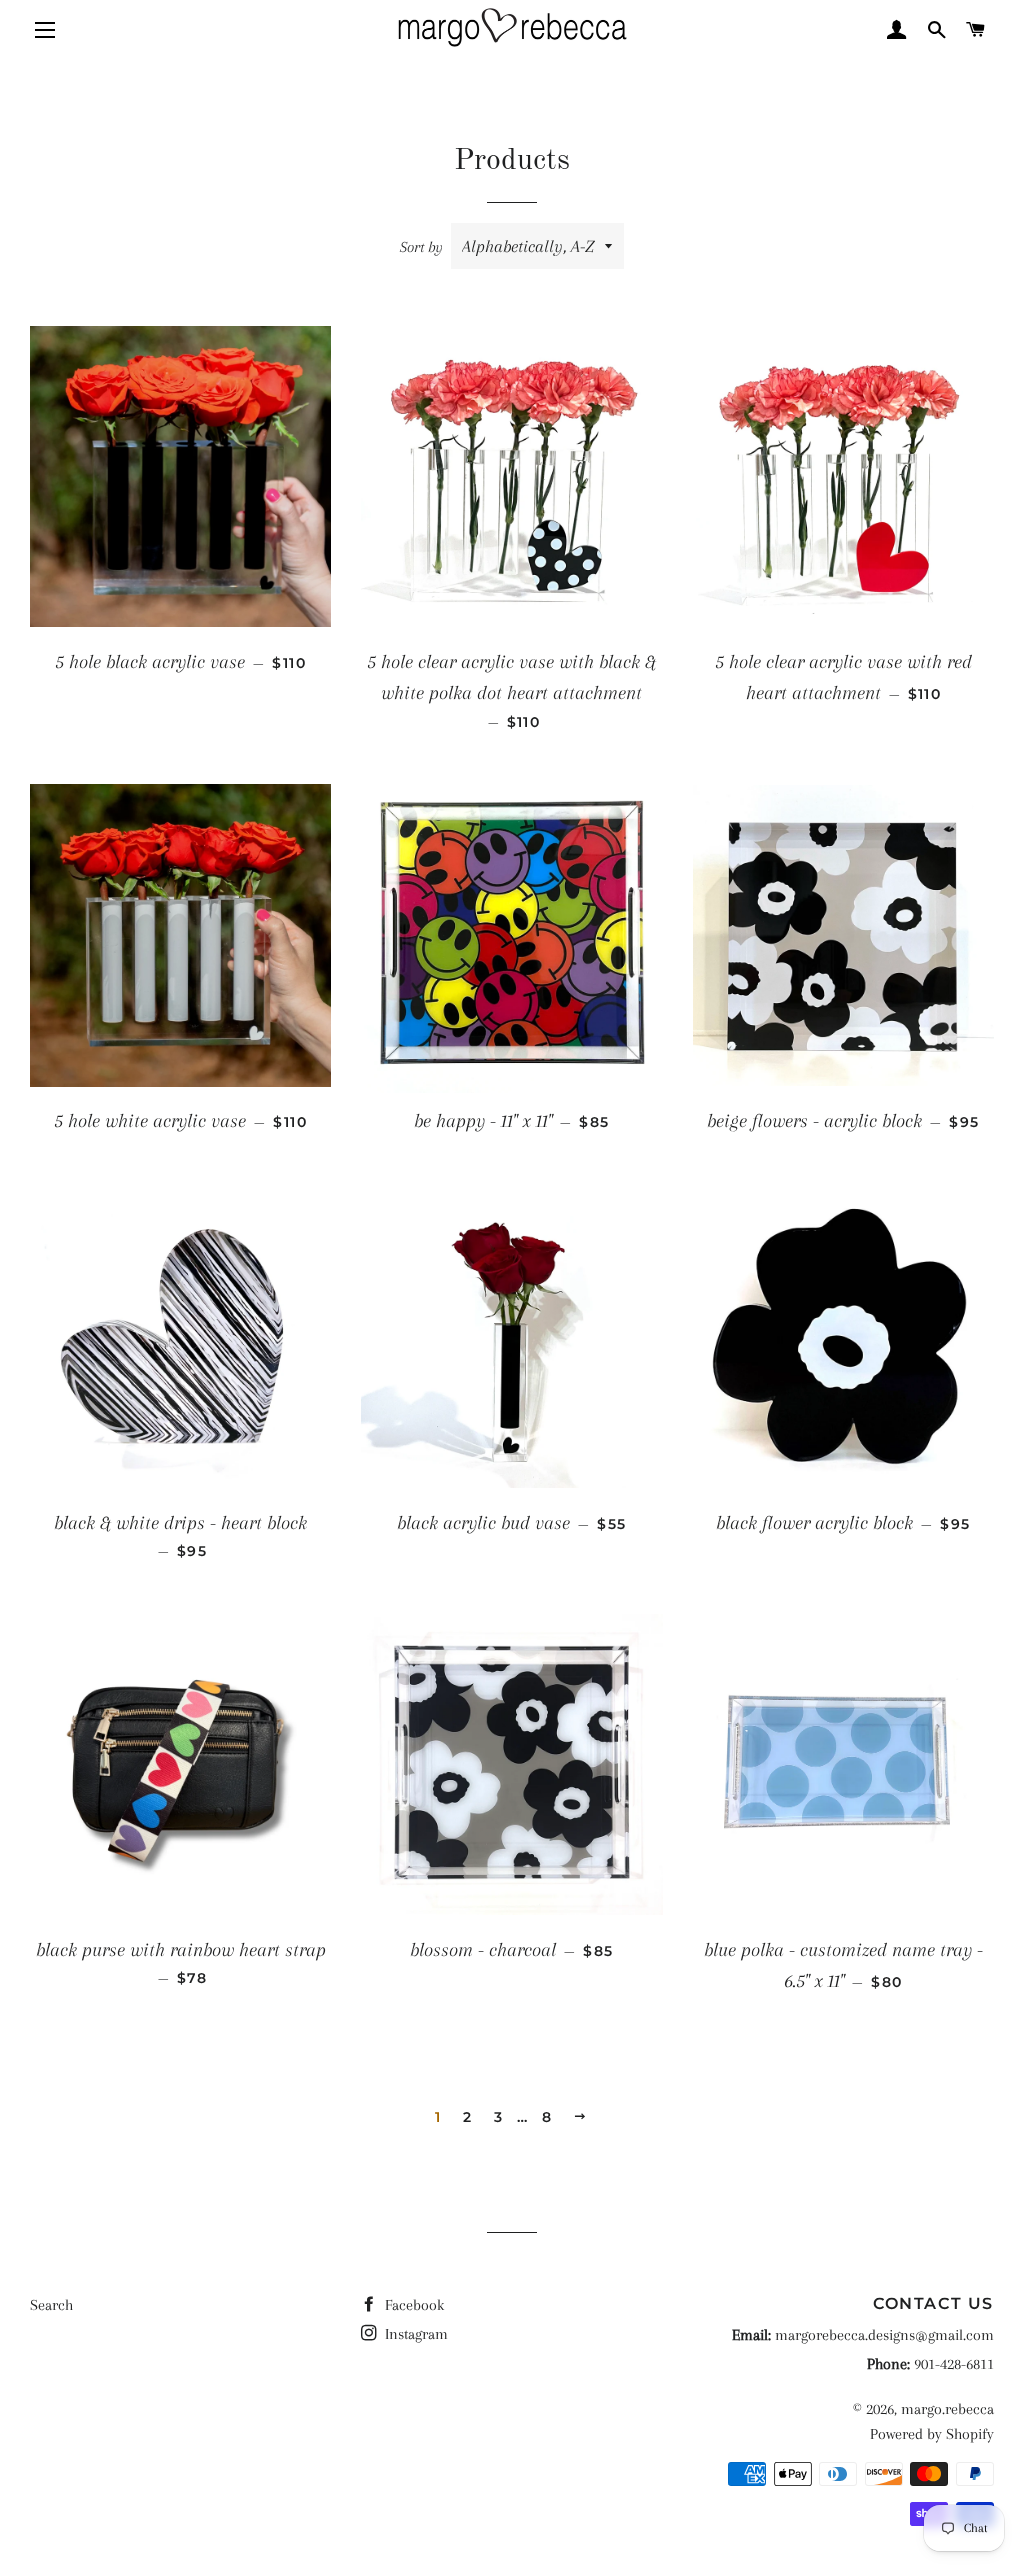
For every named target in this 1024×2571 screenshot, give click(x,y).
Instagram (414, 2334)
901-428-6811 (954, 2364)
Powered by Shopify (932, 2434)
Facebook (412, 2305)
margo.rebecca (947, 2409)
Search (51, 2305)
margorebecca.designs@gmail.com (884, 2335)
